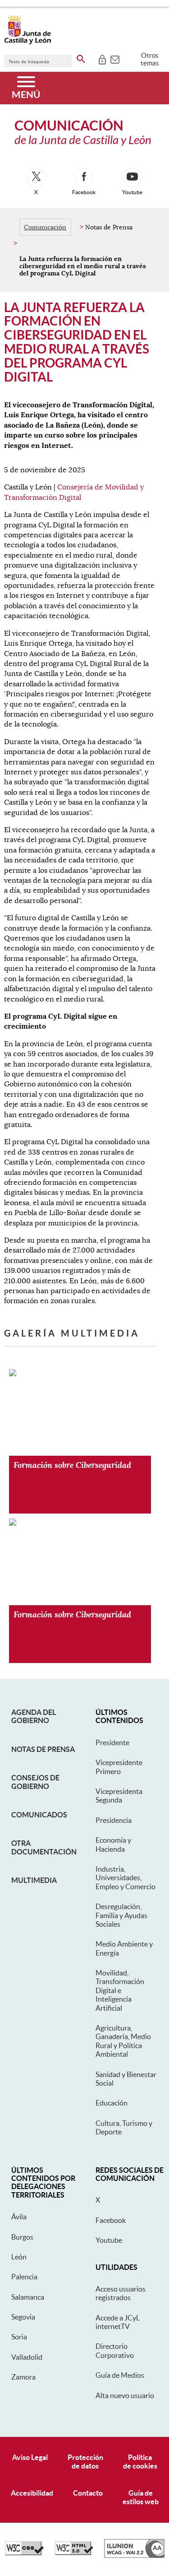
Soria (19, 2337)
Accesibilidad (32, 2493)
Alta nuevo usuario (125, 2395)
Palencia (24, 2277)
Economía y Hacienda (113, 1844)
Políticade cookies (140, 2462)
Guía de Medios (120, 2375)
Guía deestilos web (141, 2497)
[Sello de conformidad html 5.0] (74, 2553)
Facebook (111, 2220)
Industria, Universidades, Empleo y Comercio (126, 1878)
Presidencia (114, 1820)
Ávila (19, 2217)
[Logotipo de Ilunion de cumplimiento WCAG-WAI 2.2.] (134, 2556)
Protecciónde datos (85, 2462)
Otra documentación (44, 1847)
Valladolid (27, 2357)
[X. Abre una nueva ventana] (36, 177)
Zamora (23, 2377)
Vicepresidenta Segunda (119, 1796)
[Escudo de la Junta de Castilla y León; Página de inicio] (27, 42)
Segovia (23, 2317)
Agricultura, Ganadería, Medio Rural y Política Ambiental (123, 2041)
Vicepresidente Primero (119, 1767)
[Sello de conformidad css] (24, 2553)
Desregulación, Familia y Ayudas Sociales (121, 1915)
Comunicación (45, 227)
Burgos (22, 2237)
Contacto (88, 2493)
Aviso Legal (30, 2457)
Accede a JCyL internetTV (118, 2322)
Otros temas (150, 59)
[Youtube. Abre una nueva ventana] (132, 177)
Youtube (109, 2240)
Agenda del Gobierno (34, 1716)
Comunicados (39, 1815)
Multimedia (34, 1880)
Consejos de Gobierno (35, 1782)
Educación (112, 2103)
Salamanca (28, 2297)
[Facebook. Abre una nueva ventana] (84, 177)
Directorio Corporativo (115, 2350)
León (19, 2257)
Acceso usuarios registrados (121, 2293)
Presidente (112, 1742)
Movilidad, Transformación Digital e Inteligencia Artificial (120, 1990)
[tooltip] (102, 59)
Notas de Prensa (43, 1749)
